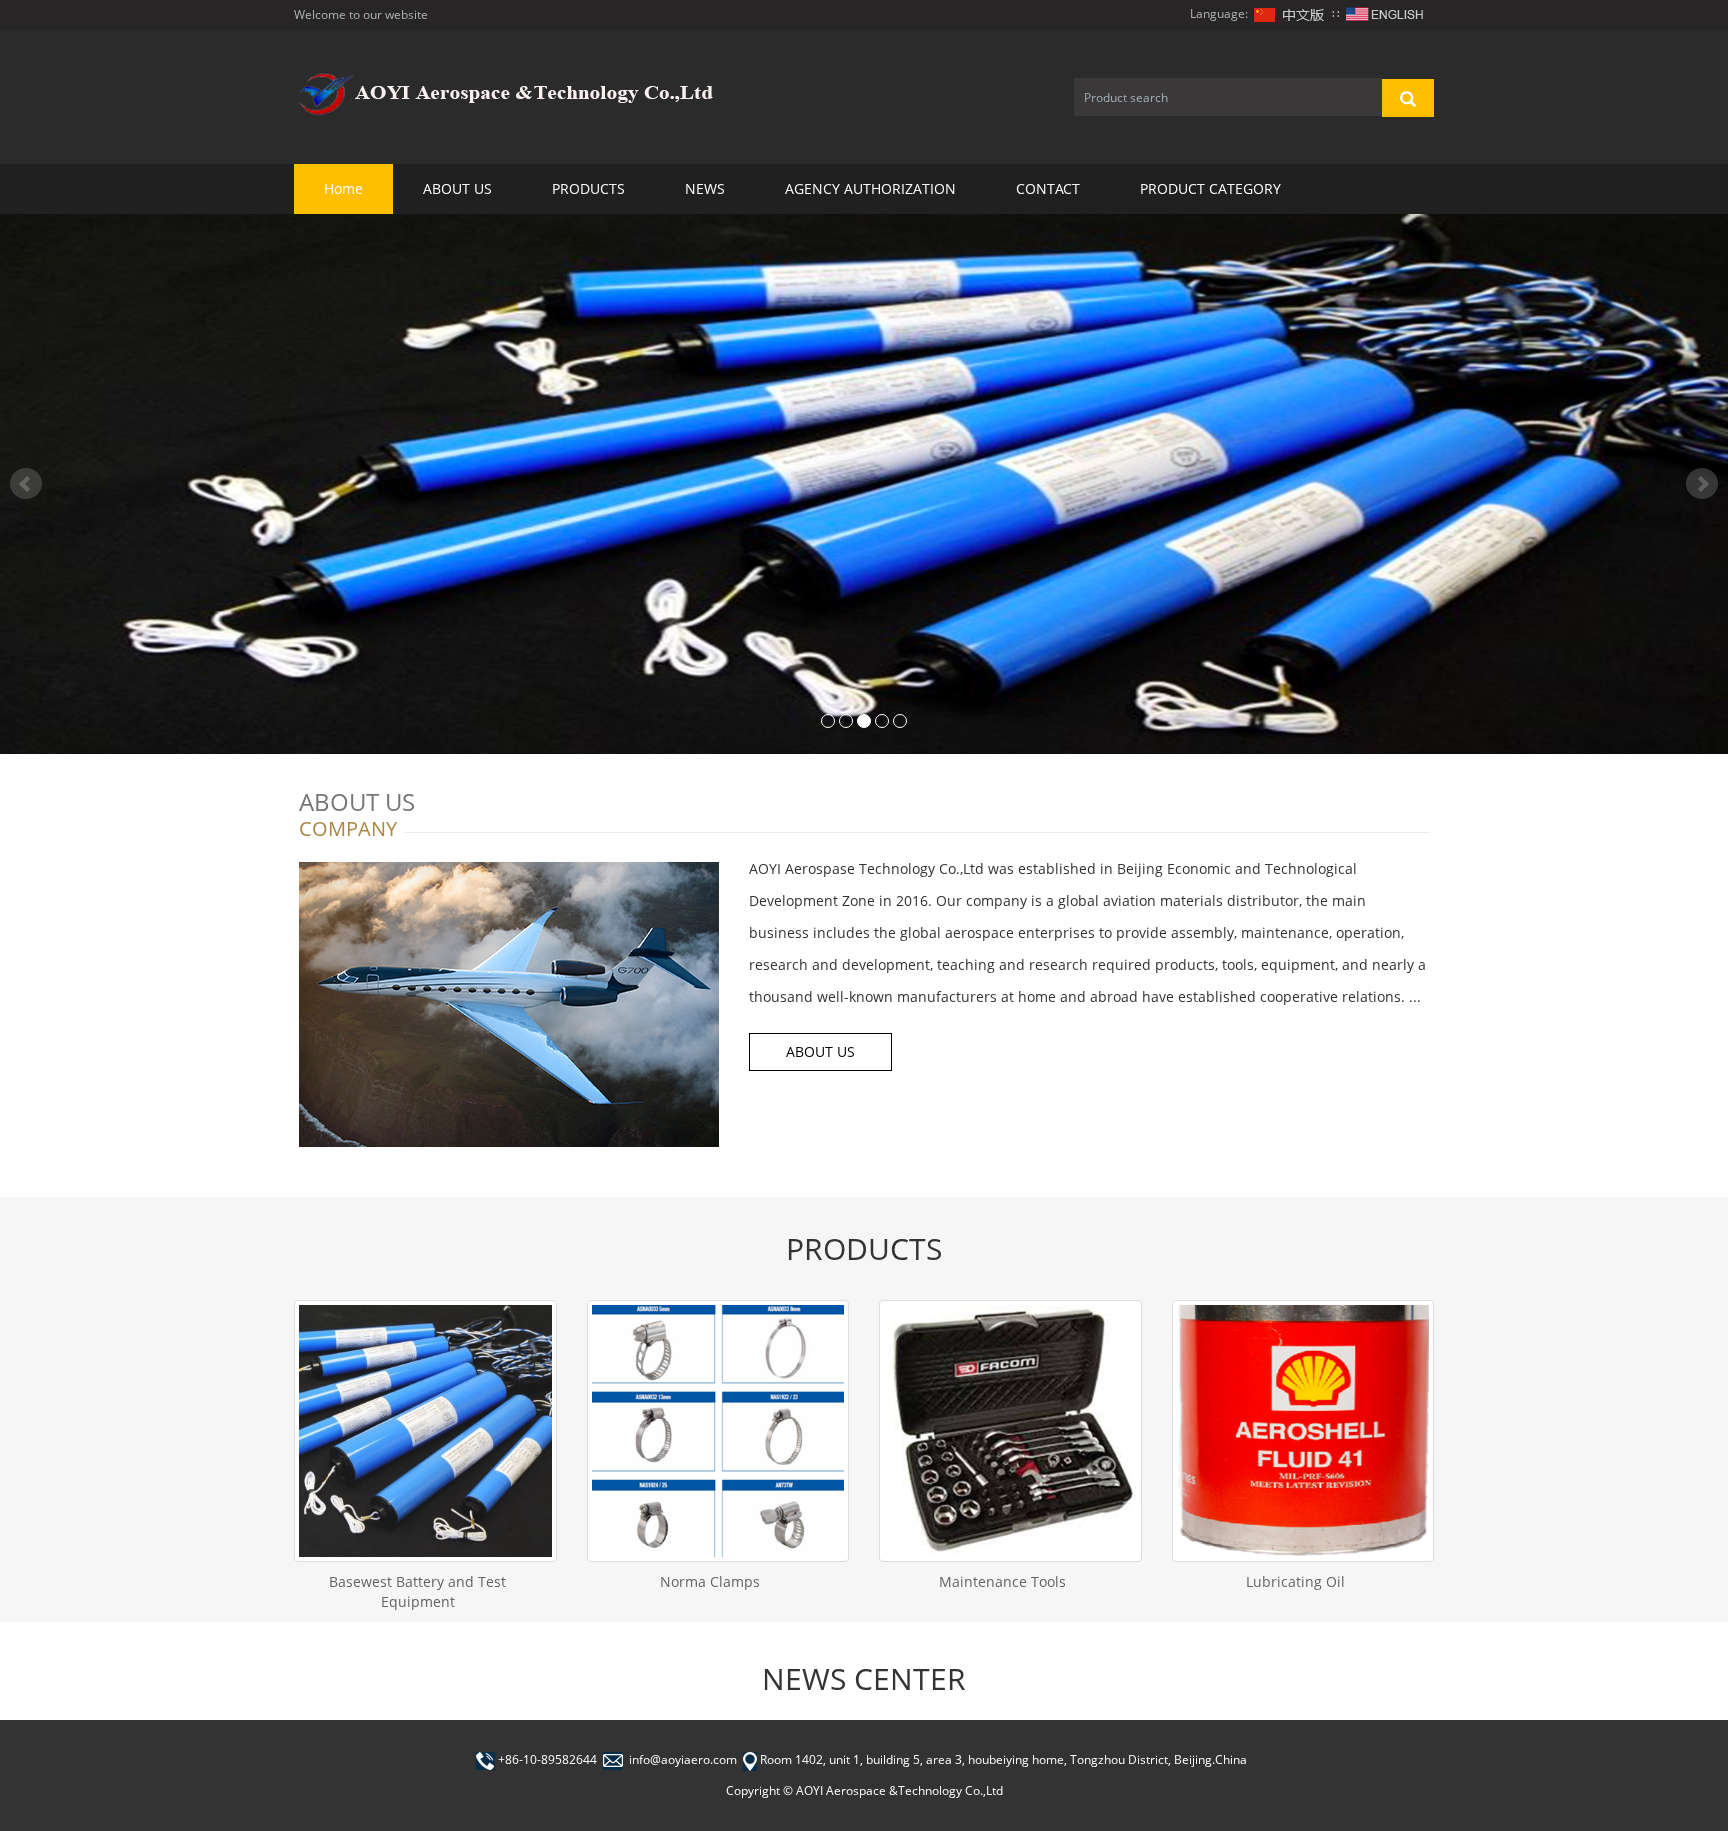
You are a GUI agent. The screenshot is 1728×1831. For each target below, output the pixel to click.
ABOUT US (457, 188)
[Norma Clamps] (718, 1431)
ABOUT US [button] (820, 1051)
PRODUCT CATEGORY (1210, 188)
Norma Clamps (710, 1581)
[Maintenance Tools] (1010, 1431)
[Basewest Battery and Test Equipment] (425, 1431)
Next (1702, 484)
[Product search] (1408, 98)
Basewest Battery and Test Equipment (417, 1591)
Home (343, 188)
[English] (1385, 13)
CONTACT (1048, 188)
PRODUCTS (588, 188)
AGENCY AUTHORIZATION (870, 188)
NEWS (705, 188)
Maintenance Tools (1002, 1581)
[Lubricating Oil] (1303, 1431)
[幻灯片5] (864, 484)
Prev (26, 484)
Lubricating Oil (1295, 1581)
